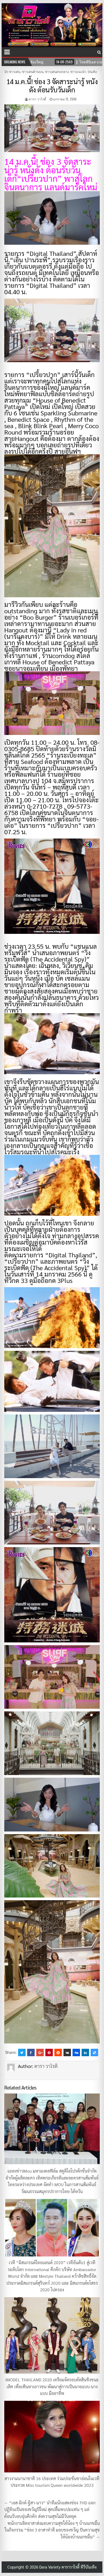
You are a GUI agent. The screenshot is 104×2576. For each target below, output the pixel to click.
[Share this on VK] (67, 2052)
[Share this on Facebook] (31, 2052)
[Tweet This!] (22, 2052)
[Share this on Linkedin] (85, 2052)
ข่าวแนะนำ (78, 71)
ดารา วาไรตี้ (37, 99)
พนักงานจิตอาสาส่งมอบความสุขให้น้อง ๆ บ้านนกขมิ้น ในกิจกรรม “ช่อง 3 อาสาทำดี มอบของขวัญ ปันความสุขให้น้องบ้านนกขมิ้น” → (52, 2530)
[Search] (99, 52)
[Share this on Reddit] (58, 2052)
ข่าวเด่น (15, 71)
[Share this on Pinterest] (49, 2052)
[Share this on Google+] (40, 2052)
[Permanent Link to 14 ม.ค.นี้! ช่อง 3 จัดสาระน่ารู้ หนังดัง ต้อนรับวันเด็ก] (52, 128)
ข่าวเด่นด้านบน (33, 71)
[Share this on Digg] (76, 2052)
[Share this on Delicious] (94, 2052)
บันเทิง (92, 71)
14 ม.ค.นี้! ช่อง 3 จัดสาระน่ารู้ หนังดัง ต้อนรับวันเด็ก (52, 85)
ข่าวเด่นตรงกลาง (57, 71)
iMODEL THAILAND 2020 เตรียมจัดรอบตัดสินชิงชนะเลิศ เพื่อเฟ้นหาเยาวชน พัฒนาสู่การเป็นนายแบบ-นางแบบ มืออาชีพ (52, 2386)
